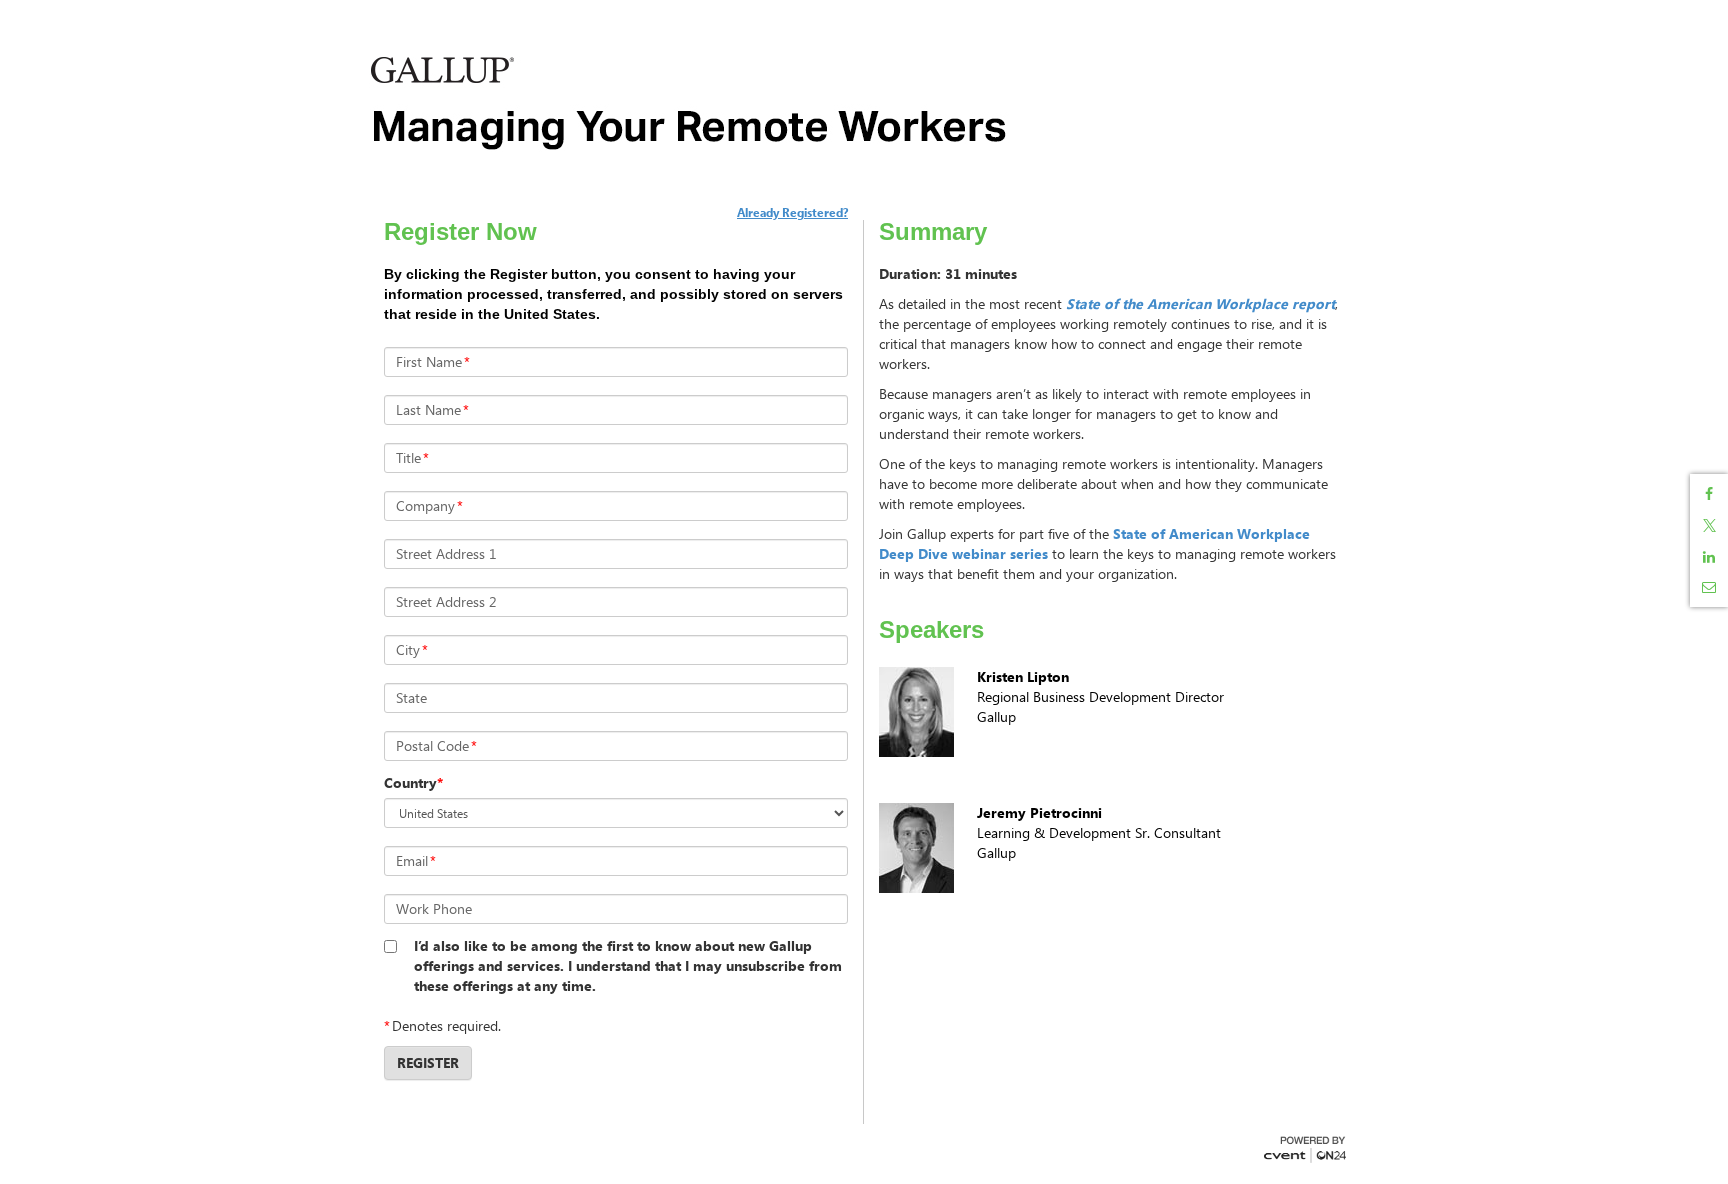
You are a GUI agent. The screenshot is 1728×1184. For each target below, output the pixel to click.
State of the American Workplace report (1200, 303)
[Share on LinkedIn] (1709, 557)
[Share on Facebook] (1709, 494)
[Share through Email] (1709, 587)
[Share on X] (1709, 525)
